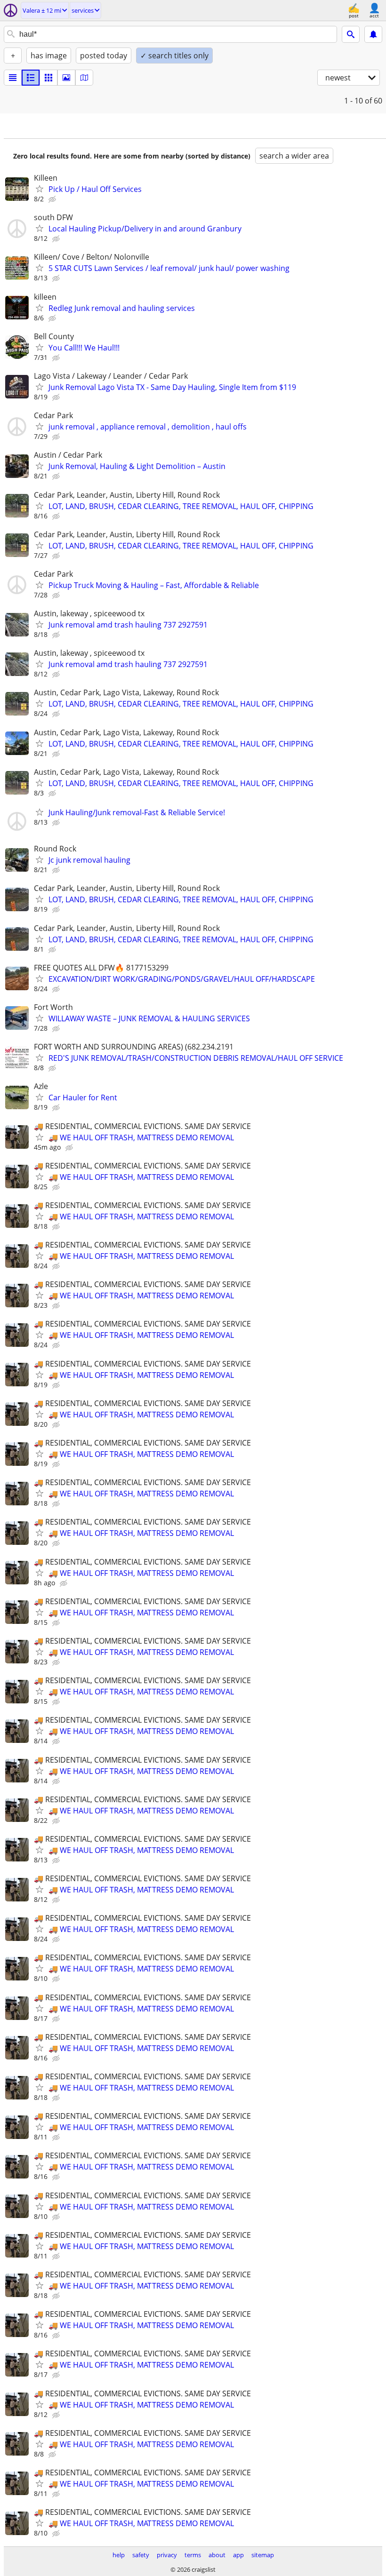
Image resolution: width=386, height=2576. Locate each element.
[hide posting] (53, 199)
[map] (84, 78)
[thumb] (31, 78)
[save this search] (373, 34)
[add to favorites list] (40, 189)
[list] (13, 78)
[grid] (48, 78)
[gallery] (66, 78)
